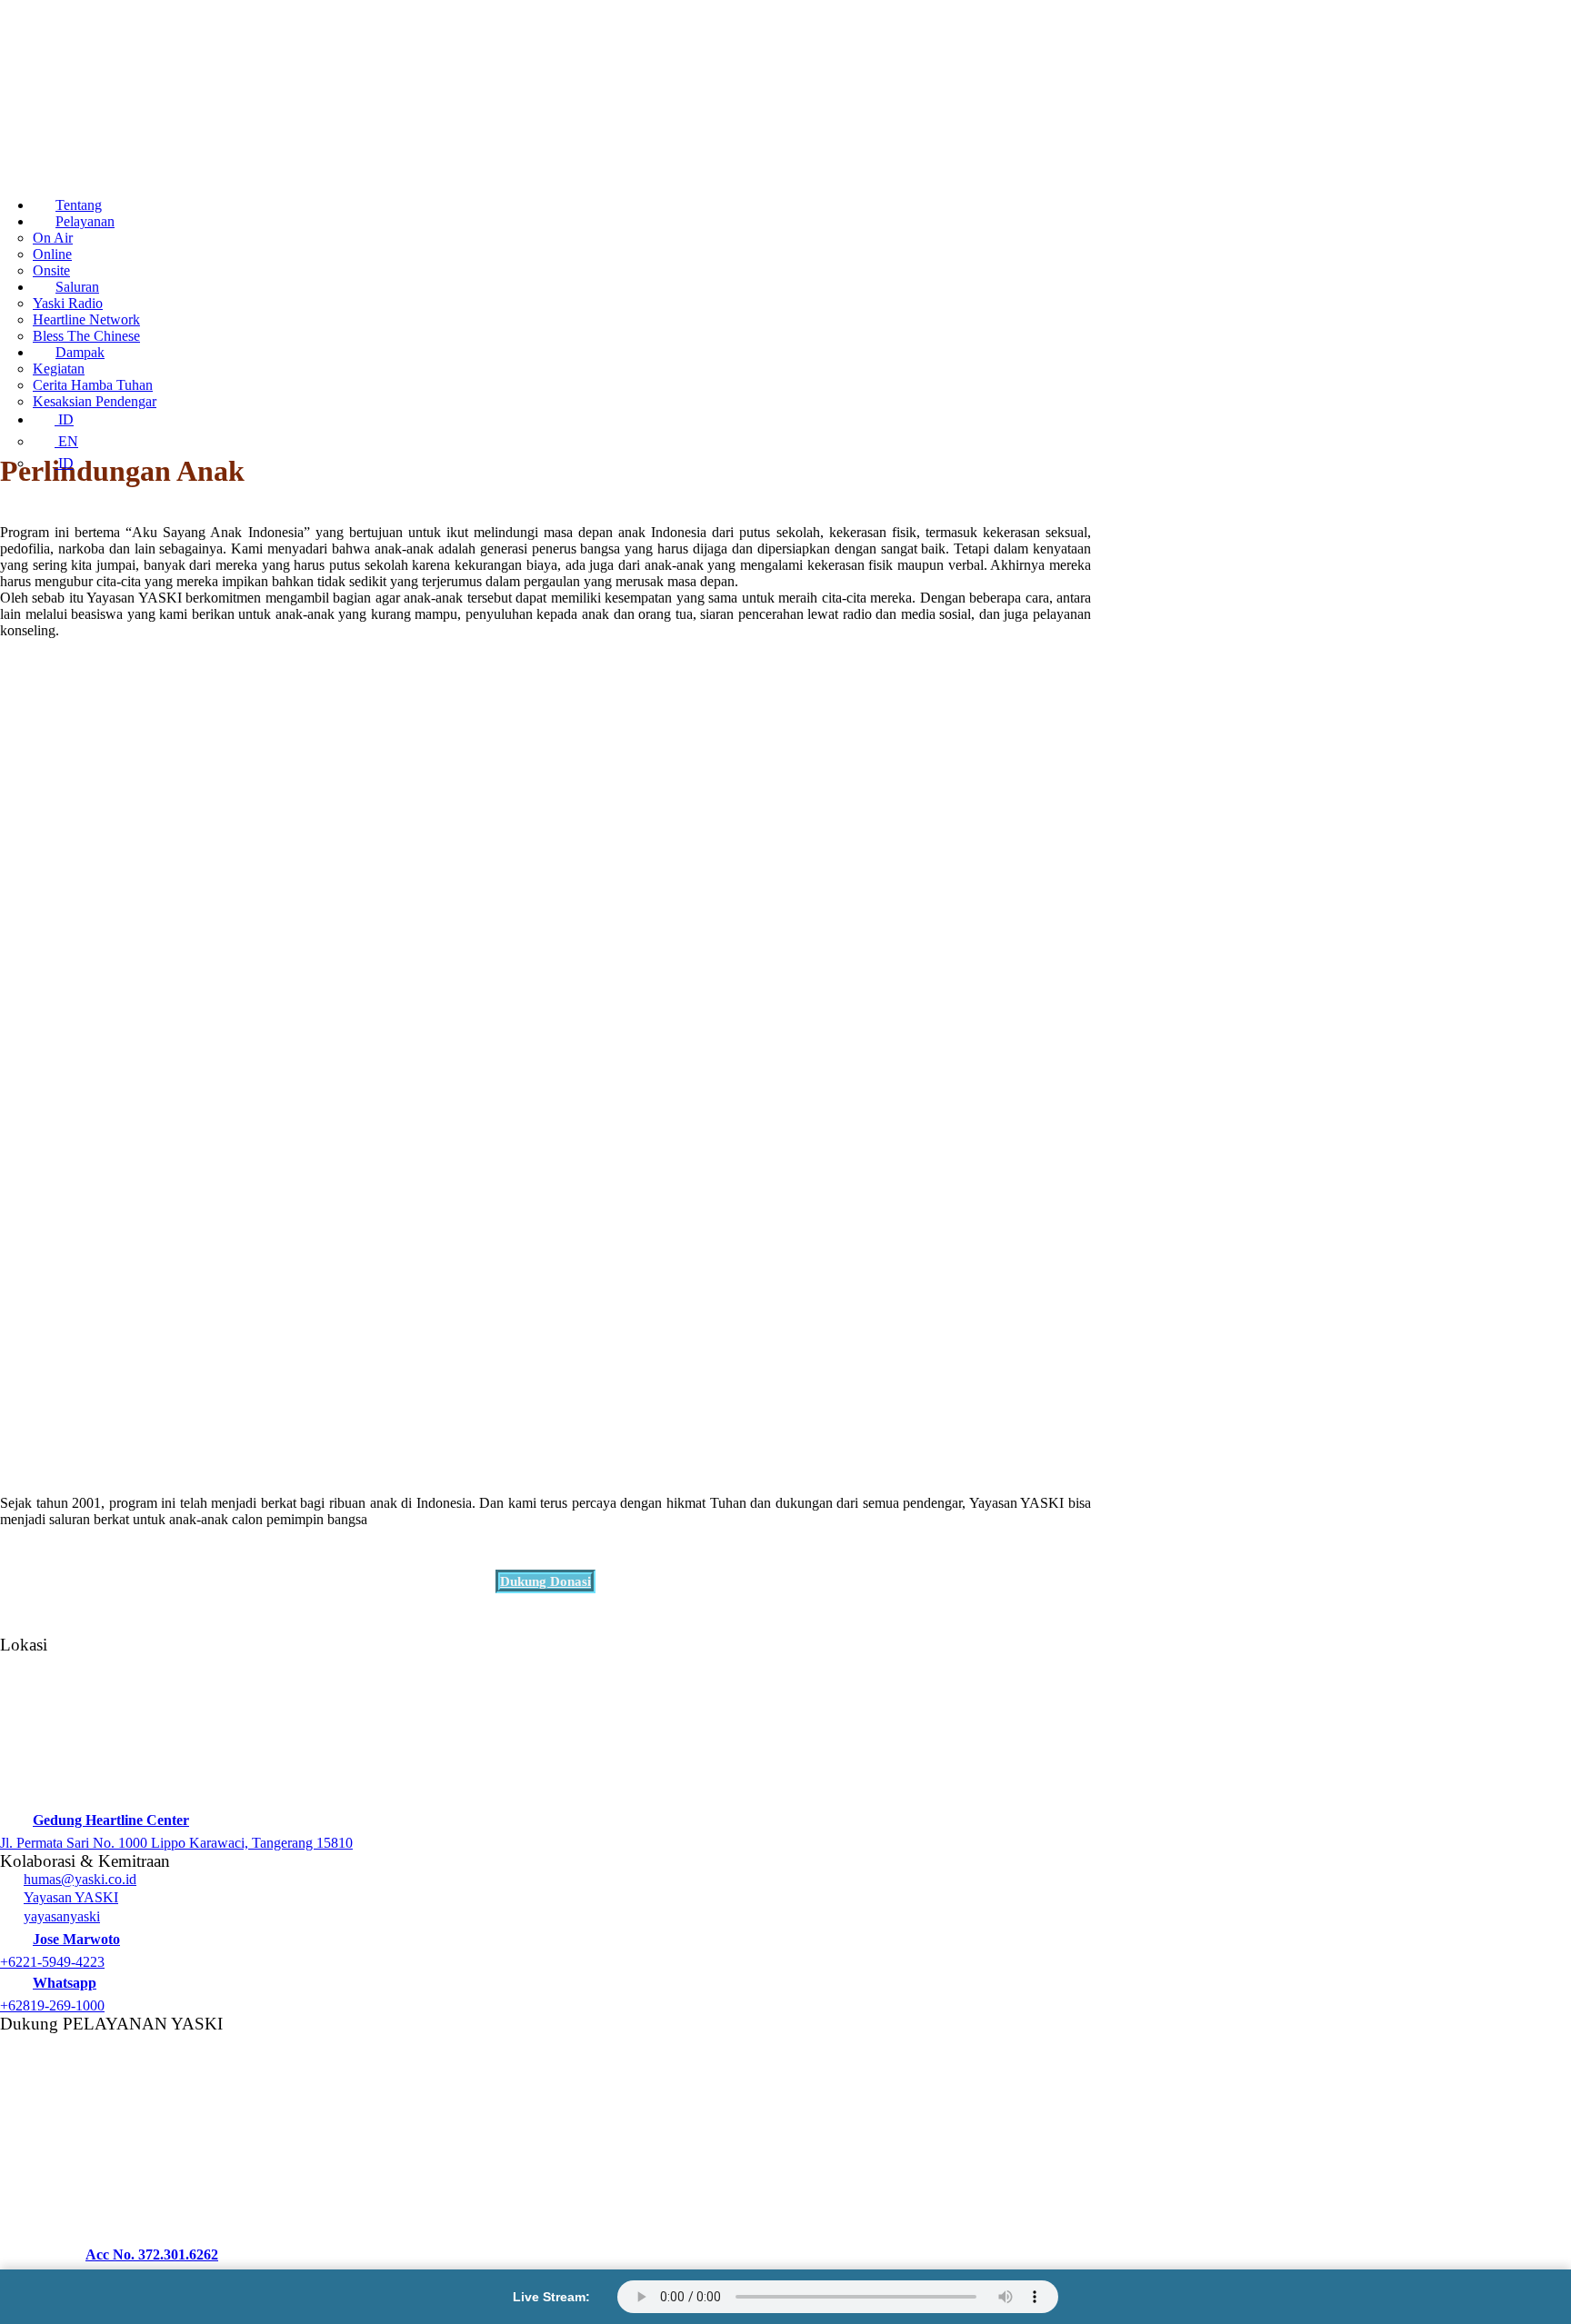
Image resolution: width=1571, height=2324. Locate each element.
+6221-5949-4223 (52, 1962)
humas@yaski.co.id (80, 1879)
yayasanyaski (62, 1916)
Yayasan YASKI (71, 1897)
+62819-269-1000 (52, 2005)
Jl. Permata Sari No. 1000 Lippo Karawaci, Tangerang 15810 (176, 1843)
